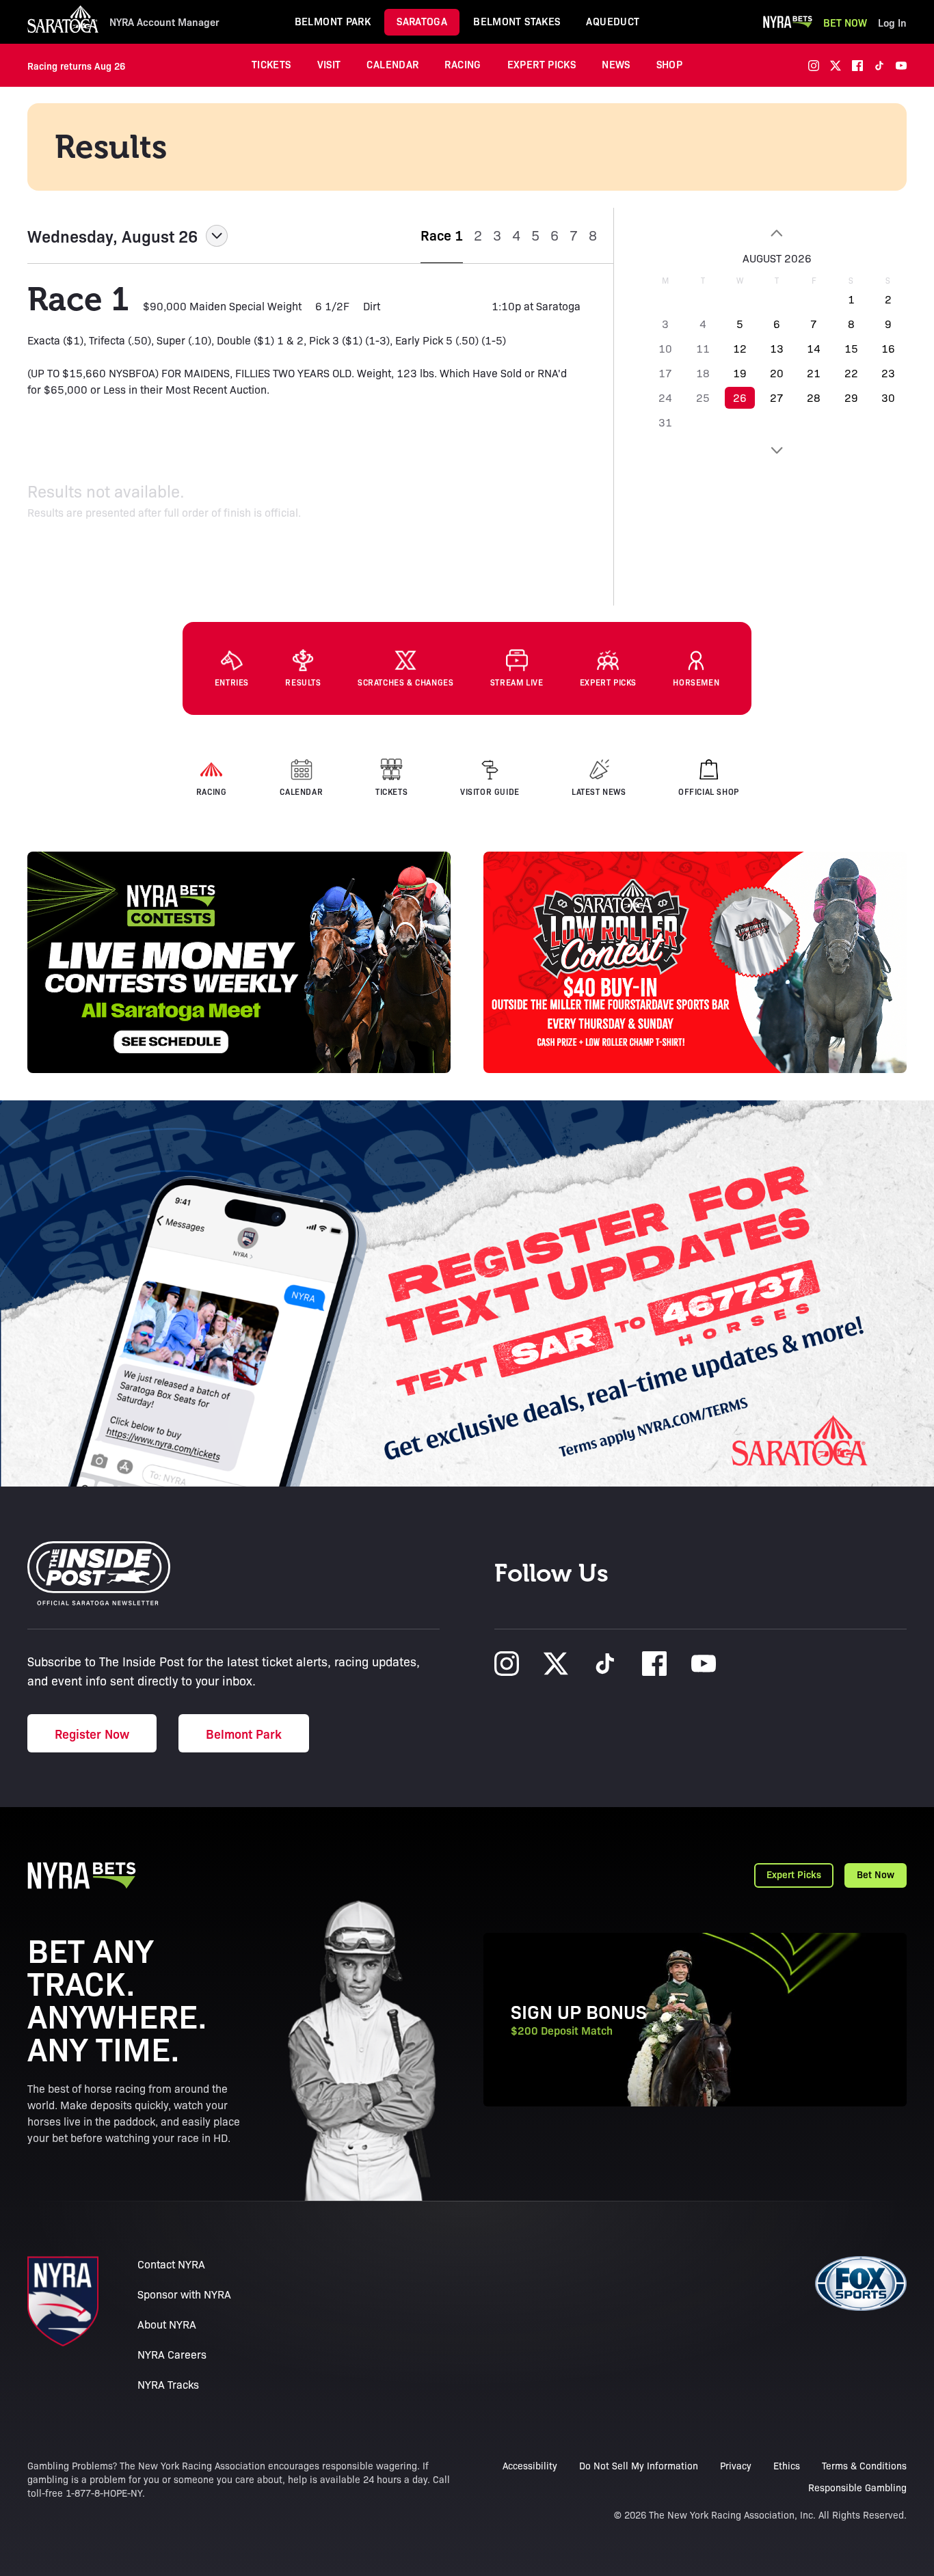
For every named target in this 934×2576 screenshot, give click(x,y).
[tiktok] (879, 66)
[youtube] (901, 66)
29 (851, 397)
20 (777, 373)
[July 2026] (777, 233)
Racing (463, 64)
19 (740, 373)
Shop (670, 64)
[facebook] (857, 66)
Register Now (92, 1733)
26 (740, 397)
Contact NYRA (171, 2264)
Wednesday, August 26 (112, 236)
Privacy (736, 2465)
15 (851, 348)
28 (814, 397)
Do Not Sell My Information (639, 2465)
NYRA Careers (172, 2354)
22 (851, 373)
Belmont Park (333, 21)
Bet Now (845, 22)
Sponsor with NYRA (184, 2294)
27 (777, 397)
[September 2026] (777, 450)
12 (740, 348)
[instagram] (814, 66)
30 (888, 397)
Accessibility (530, 2465)
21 (814, 373)
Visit (329, 64)
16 (888, 348)
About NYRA (167, 2324)
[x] (836, 66)
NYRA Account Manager (164, 22)
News (616, 64)
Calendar (392, 64)
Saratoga (422, 21)
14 (814, 348)
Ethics (787, 2465)
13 (777, 348)
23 (888, 373)
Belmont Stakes (517, 21)
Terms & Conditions (864, 2465)
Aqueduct (613, 21)
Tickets (271, 64)
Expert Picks (542, 64)
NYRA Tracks (168, 2384)
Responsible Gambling (857, 2487)
